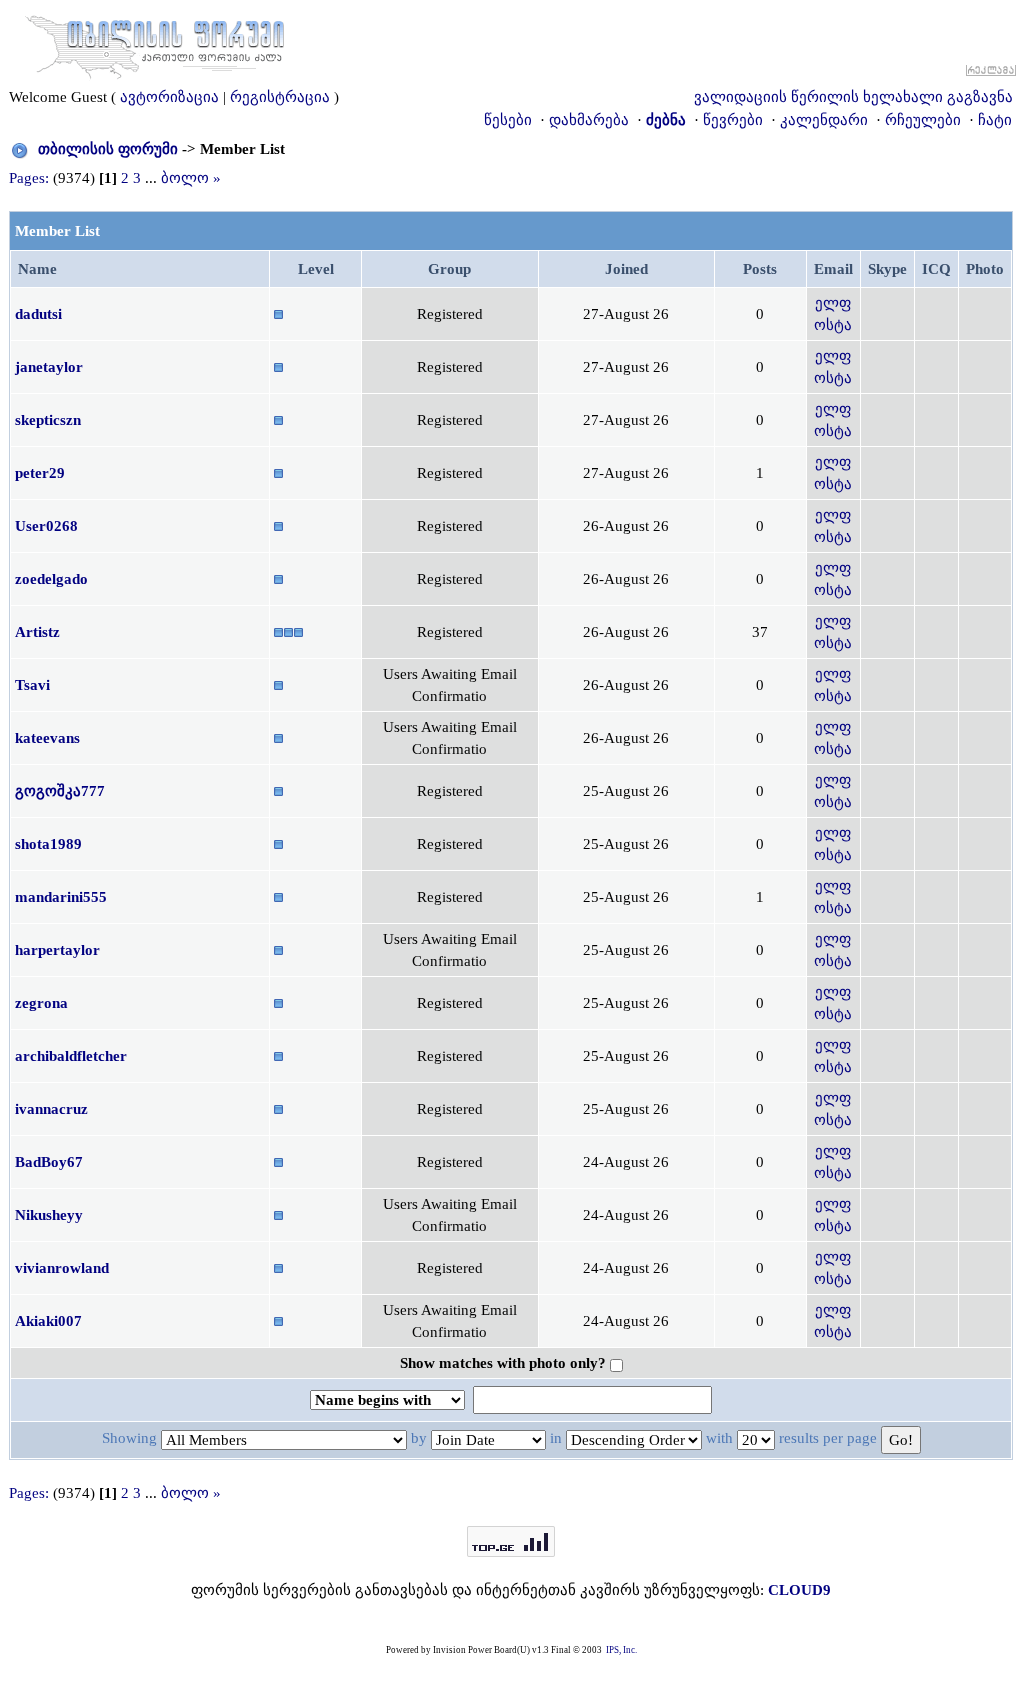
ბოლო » (191, 178)
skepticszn (48, 420)
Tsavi (32, 685)
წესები (508, 120)
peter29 (40, 473)
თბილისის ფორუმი (108, 149)
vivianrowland (62, 1268)
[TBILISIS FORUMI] (155, 43)
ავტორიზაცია (169, 97)
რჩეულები (923, 120)
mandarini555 (61, 897)
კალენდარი (824, 120)
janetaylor (49, 367)
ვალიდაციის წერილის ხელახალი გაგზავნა (853, 97)
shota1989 (48, 844)
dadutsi (38, 314)
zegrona (41, 1003)
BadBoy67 (49, 1162)
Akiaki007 (48, 1321)
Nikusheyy (49, 1215)
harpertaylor (57, 950)
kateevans (47, 738)
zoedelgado (51, 579)
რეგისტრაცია (280, 97)
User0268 (46, 526)
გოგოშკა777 (60, 791)
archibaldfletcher (71, 1056)
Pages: (29, 178)
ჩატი (995, 120)
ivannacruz (51, 1109)
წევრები (733, 120)
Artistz (37, 632)
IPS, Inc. (621, 1650)
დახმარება (589, 120)
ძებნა (666, 120)
